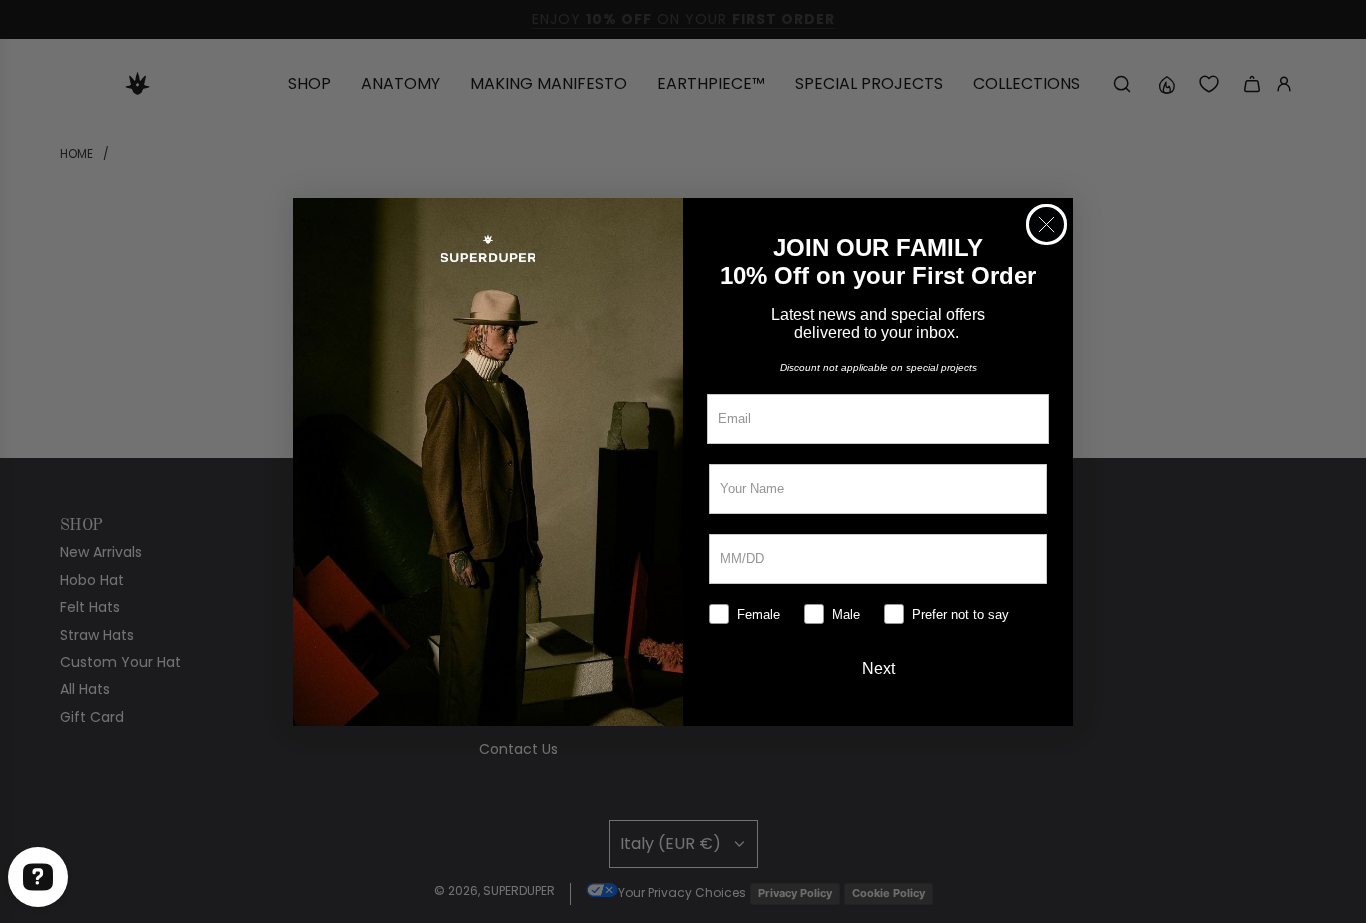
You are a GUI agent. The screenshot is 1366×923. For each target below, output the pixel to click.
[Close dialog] (1046, 224)
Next (878, 668)
